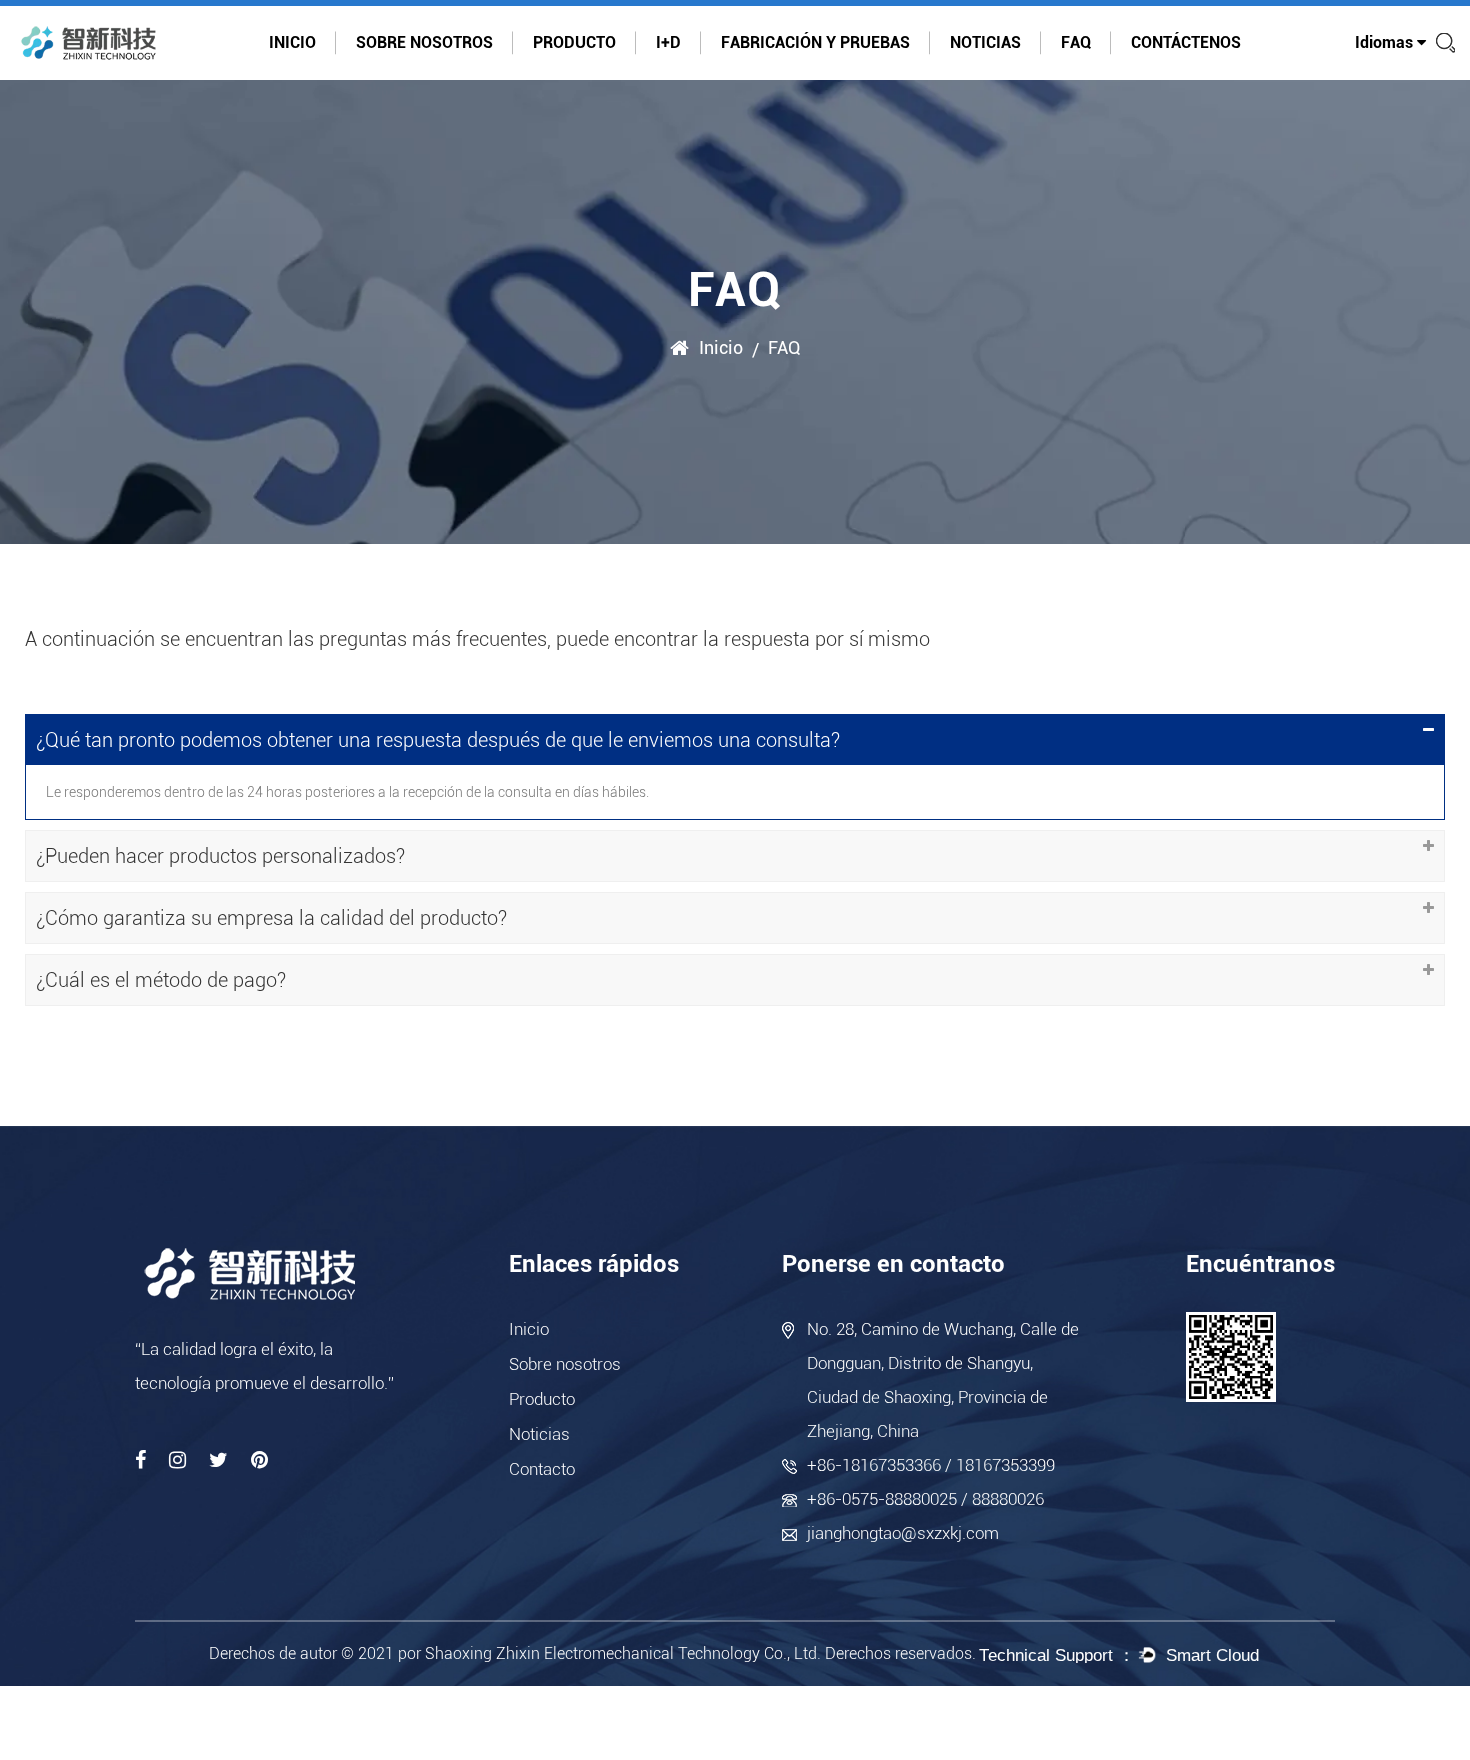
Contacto (542, 1469)
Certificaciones (416, 76)
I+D (668, 42)
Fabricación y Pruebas (815, 42)
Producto (574, 42)
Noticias (985, 42)
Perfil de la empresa (416, 78)
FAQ (1076, 42)
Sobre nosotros (424, 42)
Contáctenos (1186, 42)
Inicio (292, 42)
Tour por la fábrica (417, 74)
